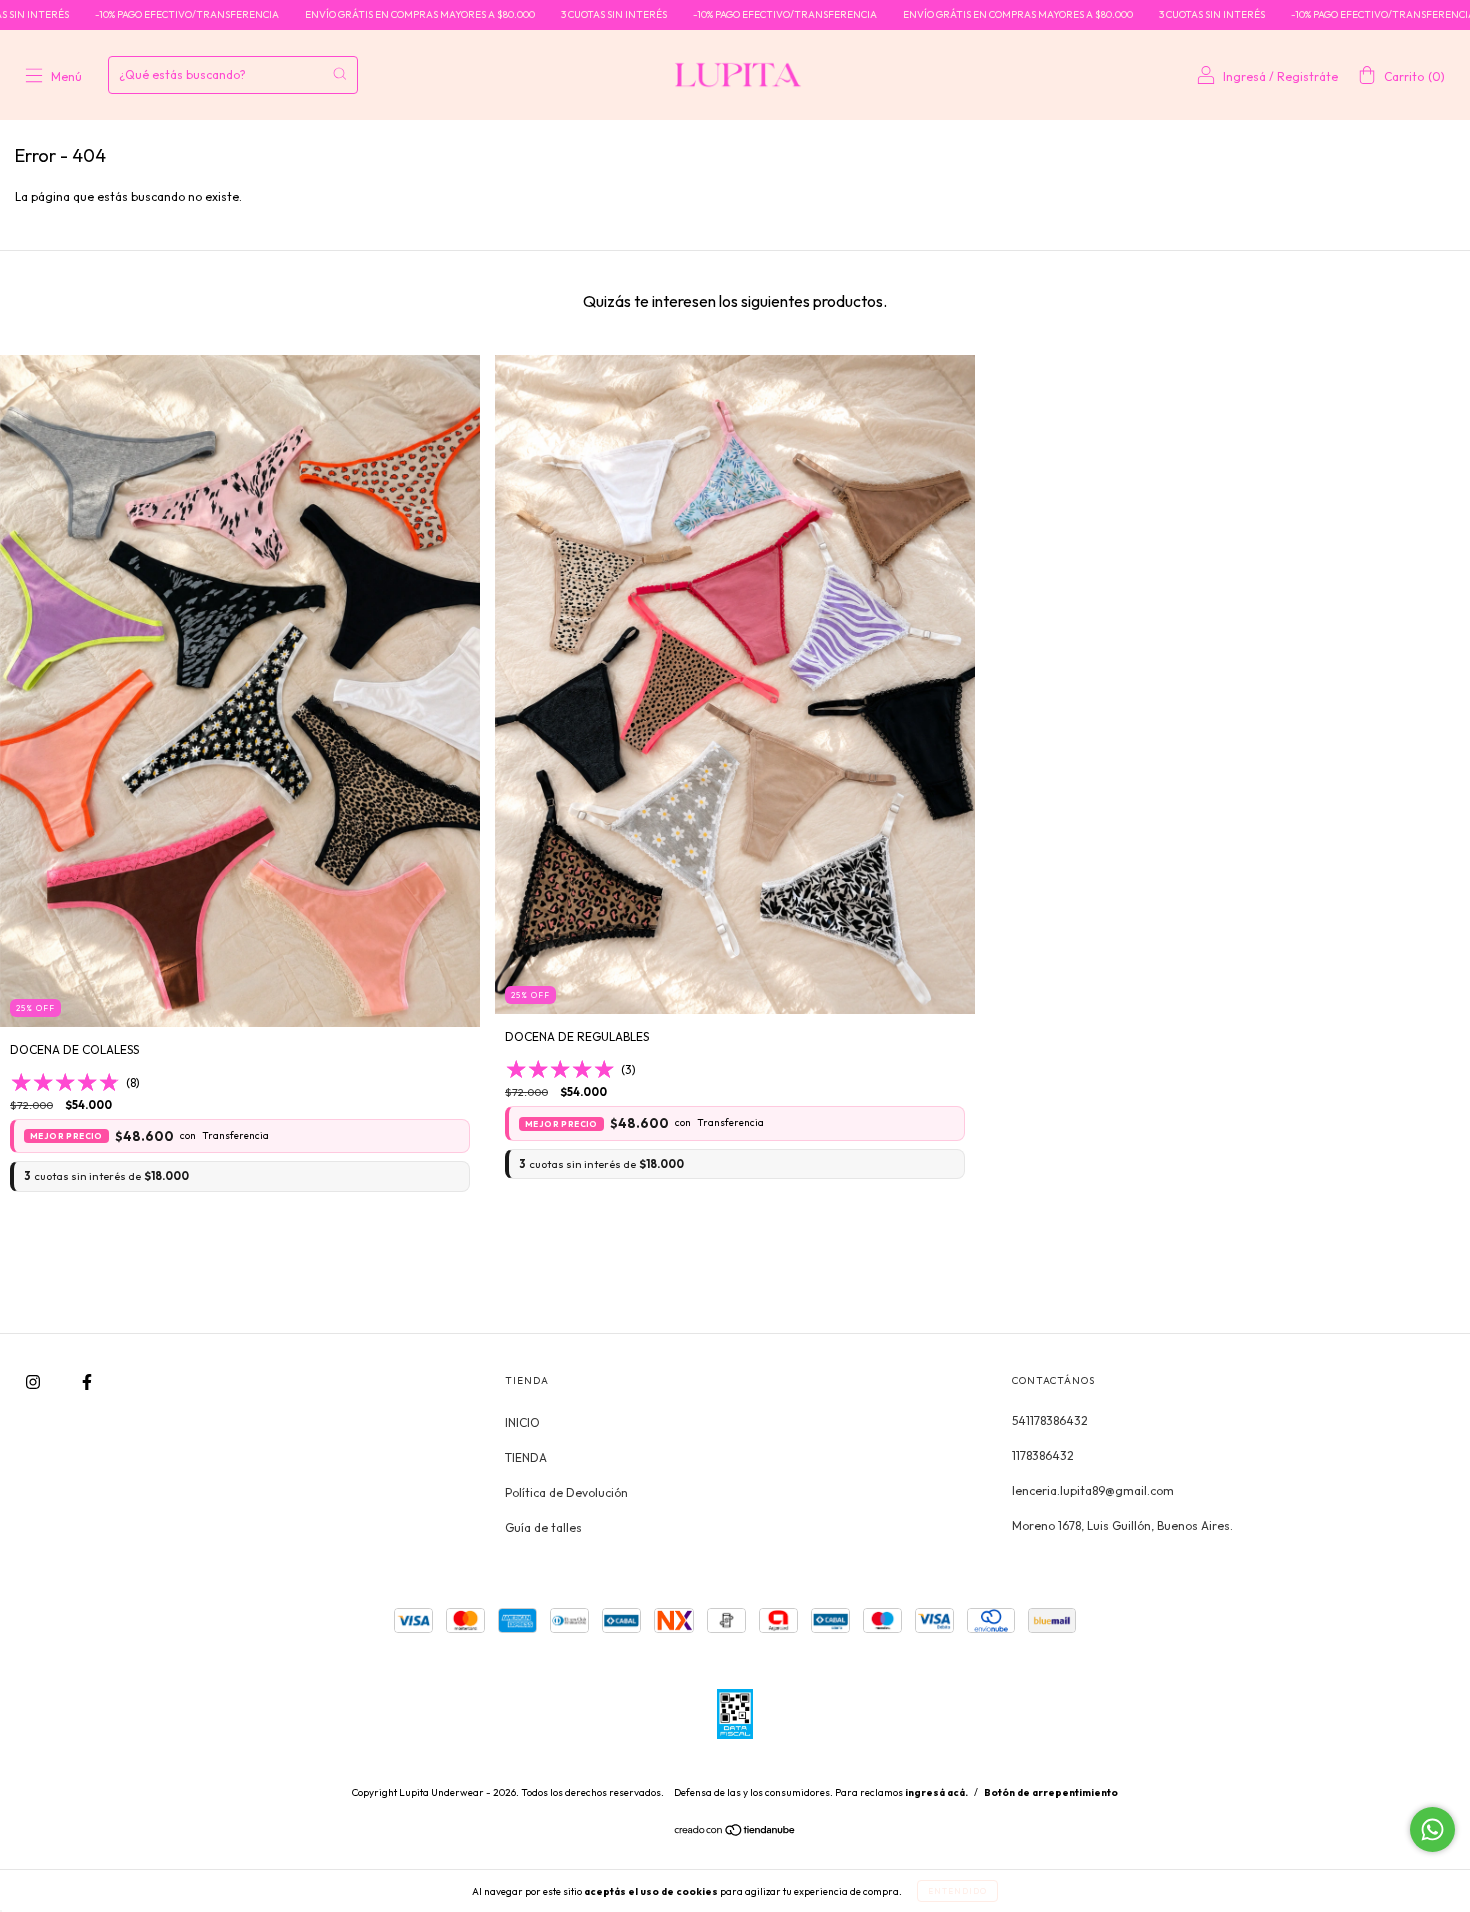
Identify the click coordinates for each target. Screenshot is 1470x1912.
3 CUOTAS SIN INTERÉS (531, 14)
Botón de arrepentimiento (1051, 1792)
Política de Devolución (566, 1492)
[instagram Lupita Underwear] (34, 1381)
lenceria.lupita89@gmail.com (1093, 1490)
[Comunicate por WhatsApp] (1432, 1829)
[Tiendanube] (735, 1831)
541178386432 (1050, 1420)
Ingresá (1244, 76)
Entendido (957, 1891)
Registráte (1307, 76)
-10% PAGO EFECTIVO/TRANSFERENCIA (104, 14)
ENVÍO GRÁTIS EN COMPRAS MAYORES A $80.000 (337, 14)
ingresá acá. (936, 1792)
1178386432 (1043, 1455)
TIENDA (526, 1457)
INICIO (522, 1422)
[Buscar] (339, 73)
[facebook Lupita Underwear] (87, 1381)
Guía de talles (543, 1527)
